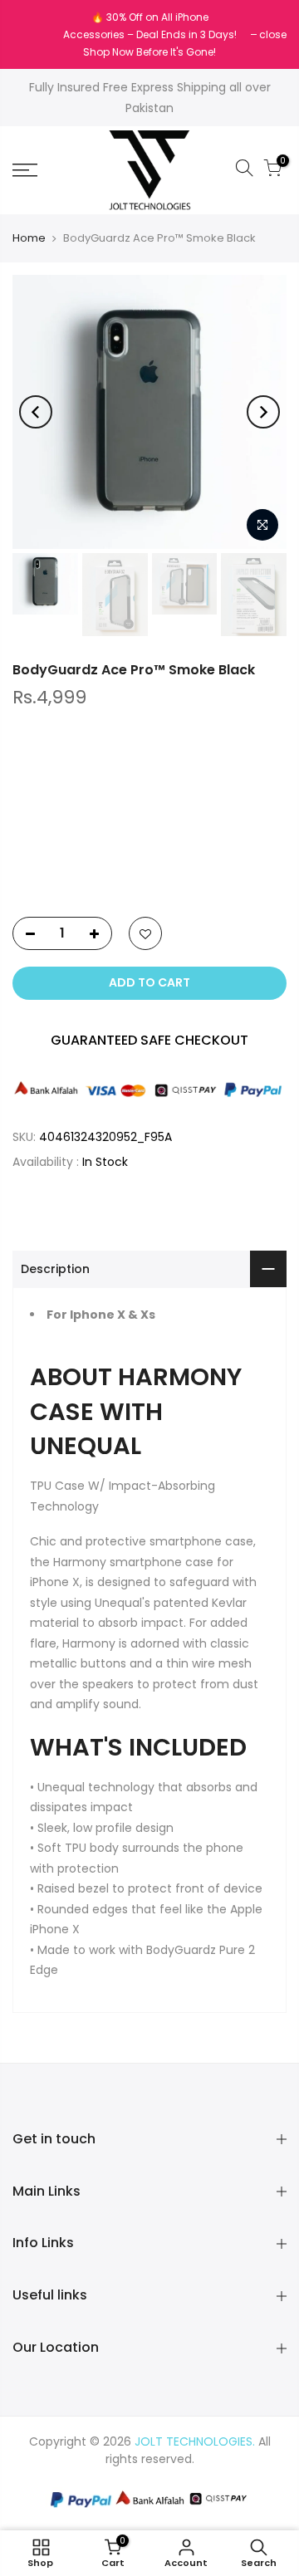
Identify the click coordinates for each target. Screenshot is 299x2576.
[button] (149, 868)
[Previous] (36, 412)
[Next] (263, 412)
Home (29, 238)
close (34, 34)
